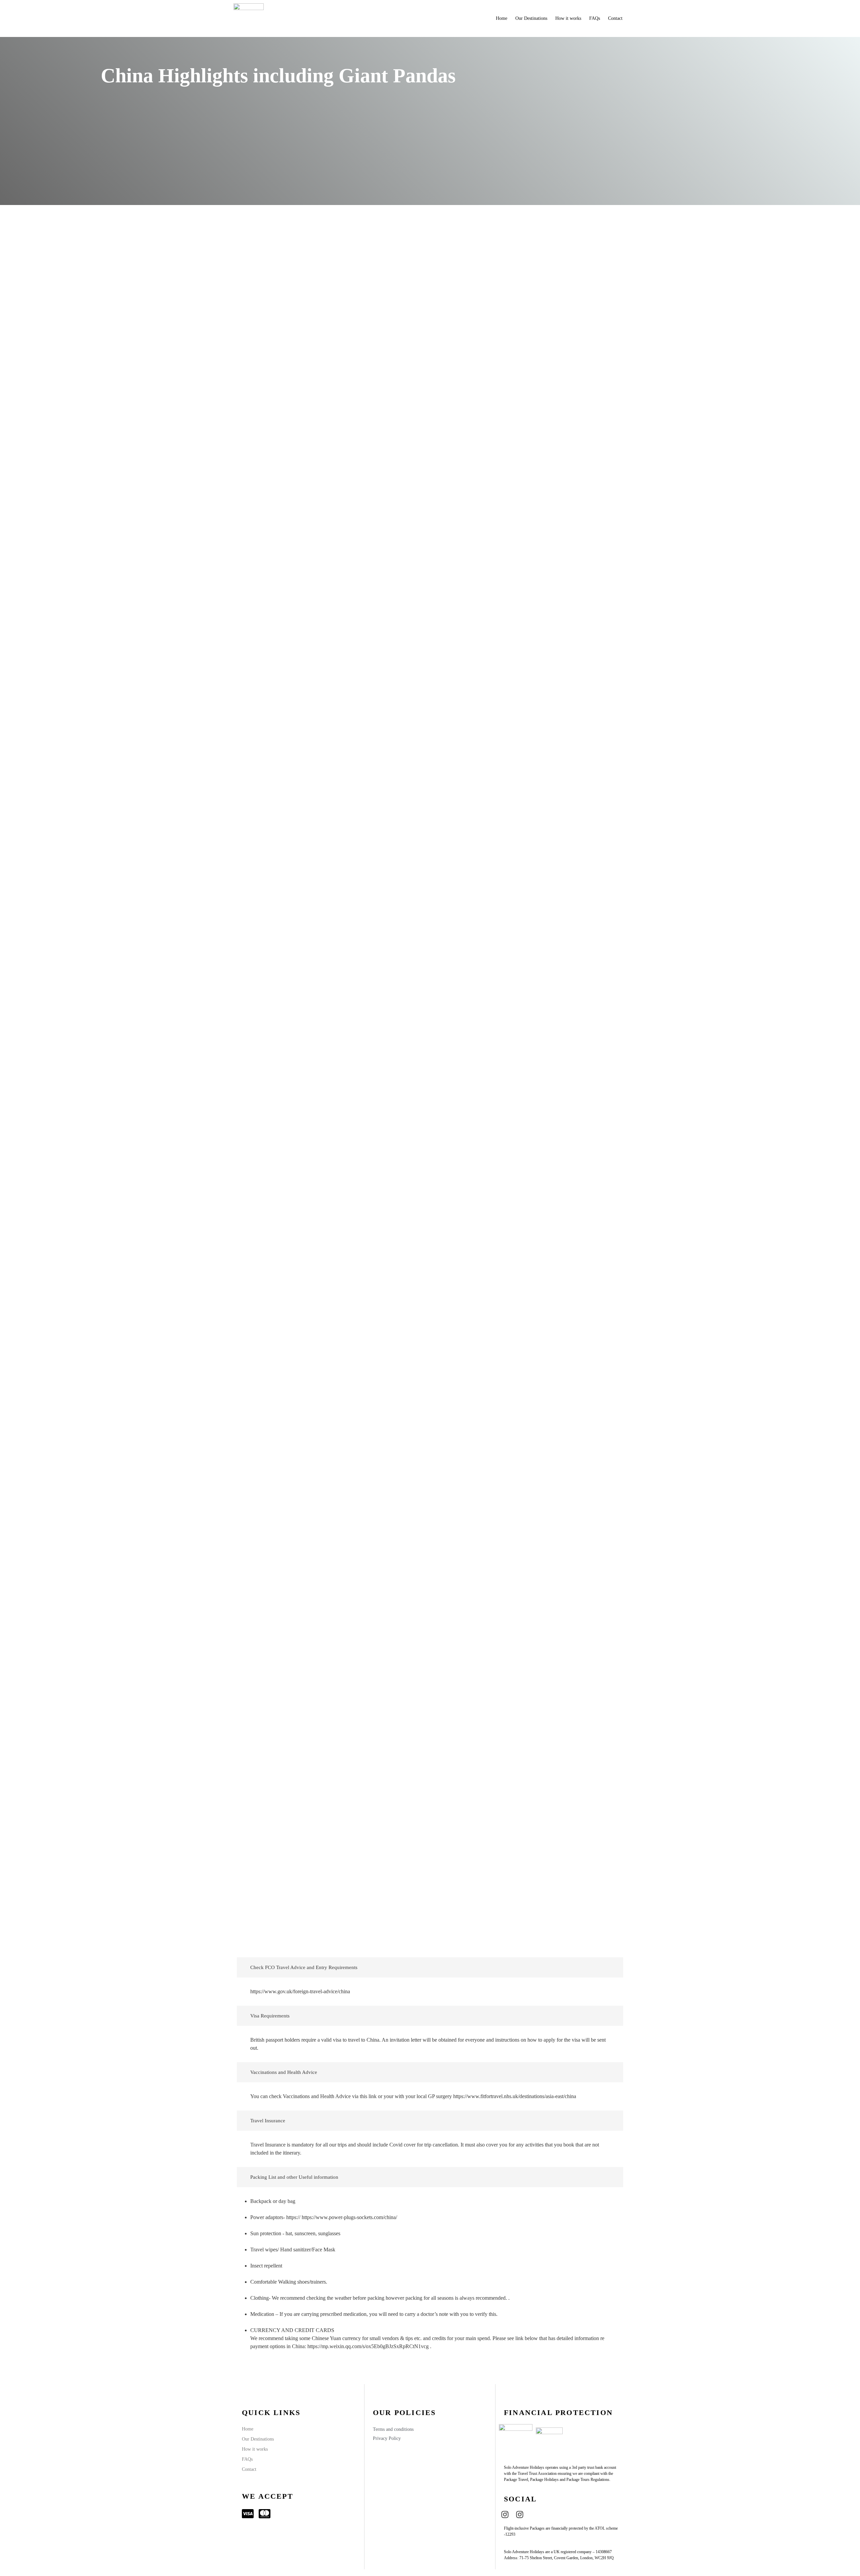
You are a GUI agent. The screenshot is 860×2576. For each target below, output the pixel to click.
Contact (615, 18)
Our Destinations (531, 18)
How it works (568, 18)
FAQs (595, 18)
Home (502, 18)
